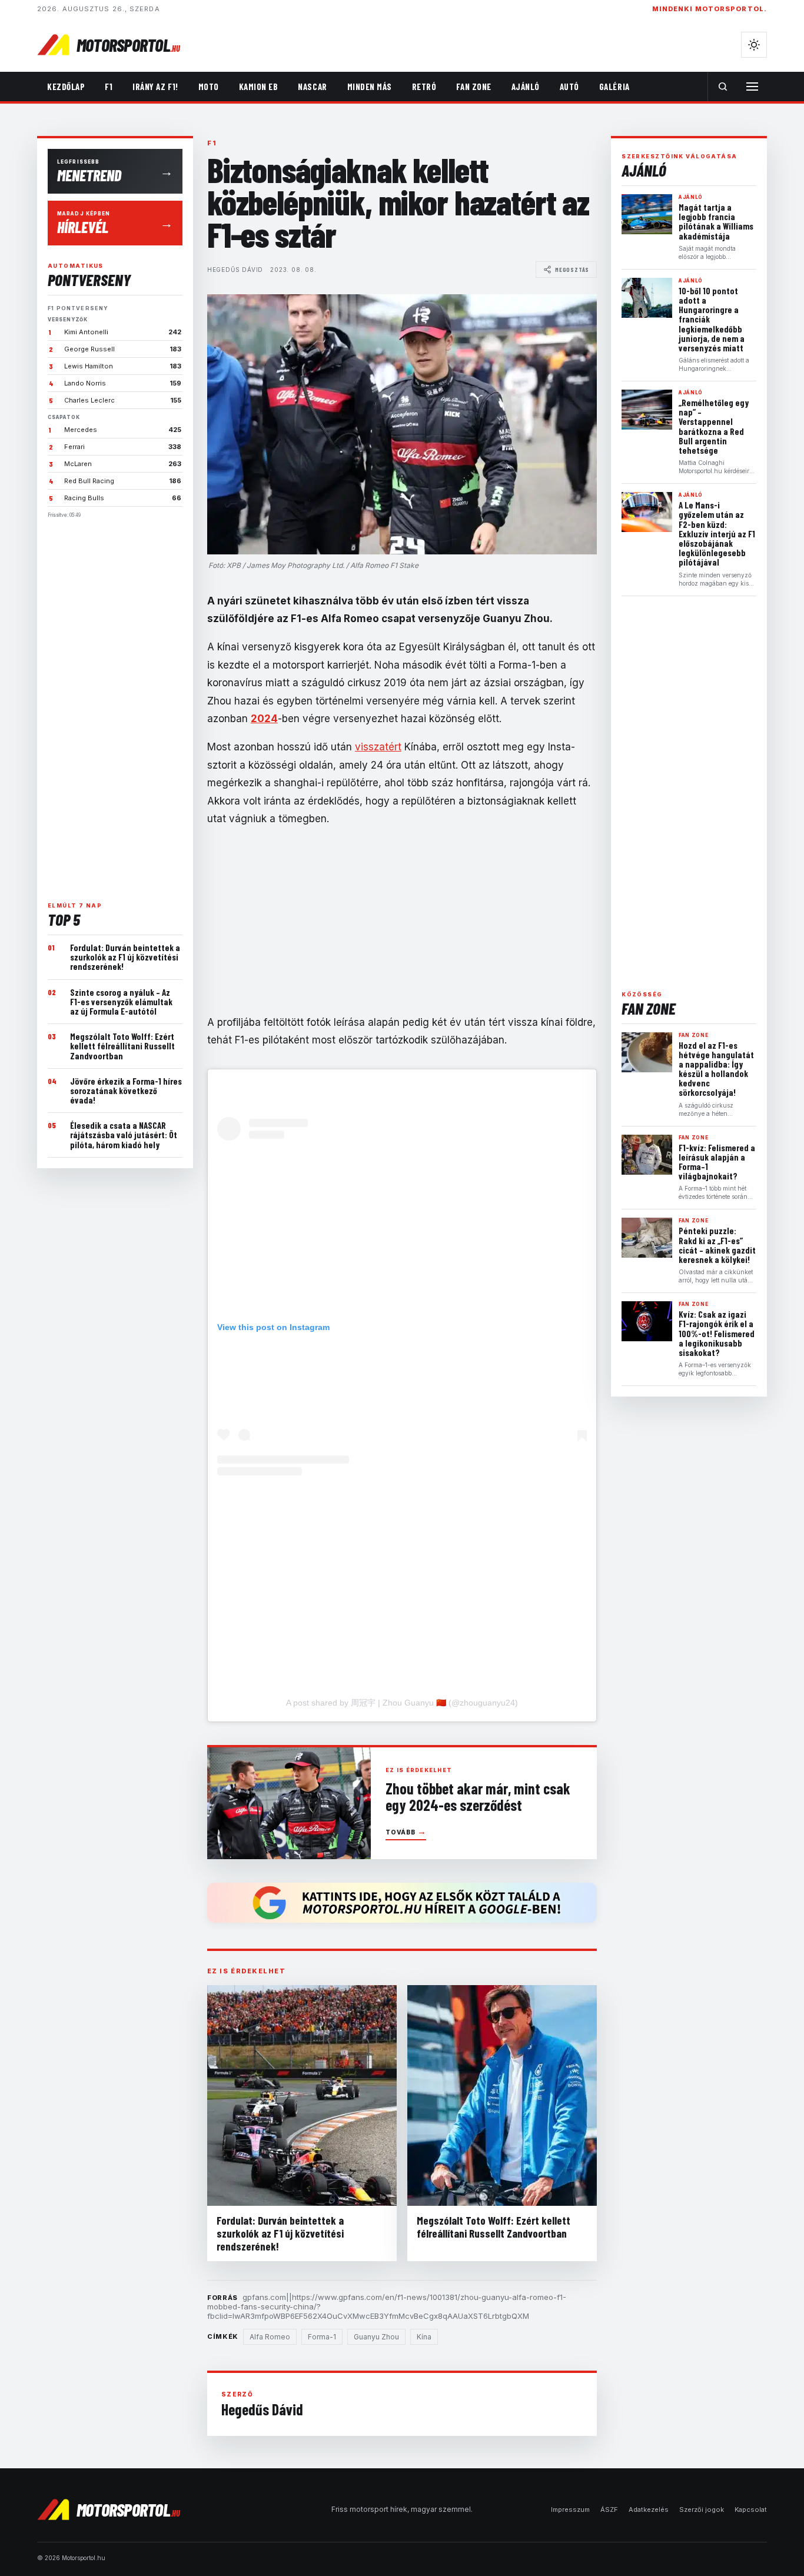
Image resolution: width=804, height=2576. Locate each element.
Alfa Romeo (270, 2337)
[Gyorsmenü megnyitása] (752, 87)
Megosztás (572, 270)
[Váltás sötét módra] (754, 45)
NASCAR (312, 87)
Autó (569, 87)
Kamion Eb (259, 87)
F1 (109, 87)
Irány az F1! (155, 87)
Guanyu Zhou (376, 2337)
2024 (264, 719)
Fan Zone (474, 87)
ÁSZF (609, 2509)
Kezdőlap (66, 87)
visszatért (378, 747)
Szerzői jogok (702, 2509)
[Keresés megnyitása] (723, 87)
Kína (424, 2337)
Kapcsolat (751, 2509)
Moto (209, 87)
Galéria (614, 87)
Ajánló (526, 87)
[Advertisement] (115, 705)
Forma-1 (322, 2337)
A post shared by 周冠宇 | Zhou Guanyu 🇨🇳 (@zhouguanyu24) (402, 1703)
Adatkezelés (649, 2509)
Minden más (370, 87)
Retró (424, 87)
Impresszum (570, 2509)
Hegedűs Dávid (235, 270)
